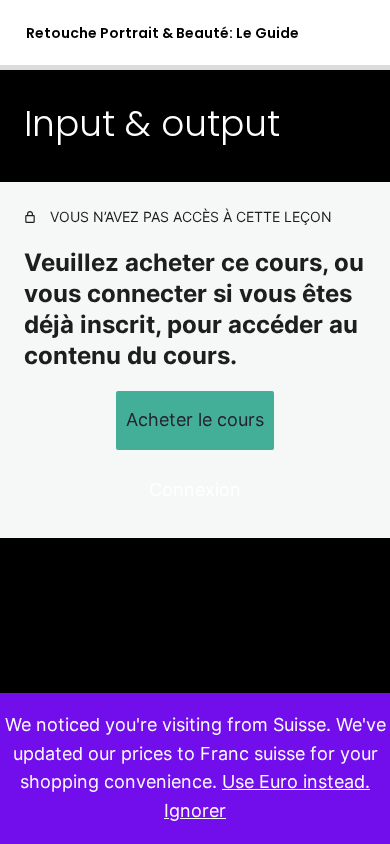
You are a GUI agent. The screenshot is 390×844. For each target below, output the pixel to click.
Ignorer (195, 810)
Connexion (195, 489)
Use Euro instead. (296, 781)
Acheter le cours (195, 419)
